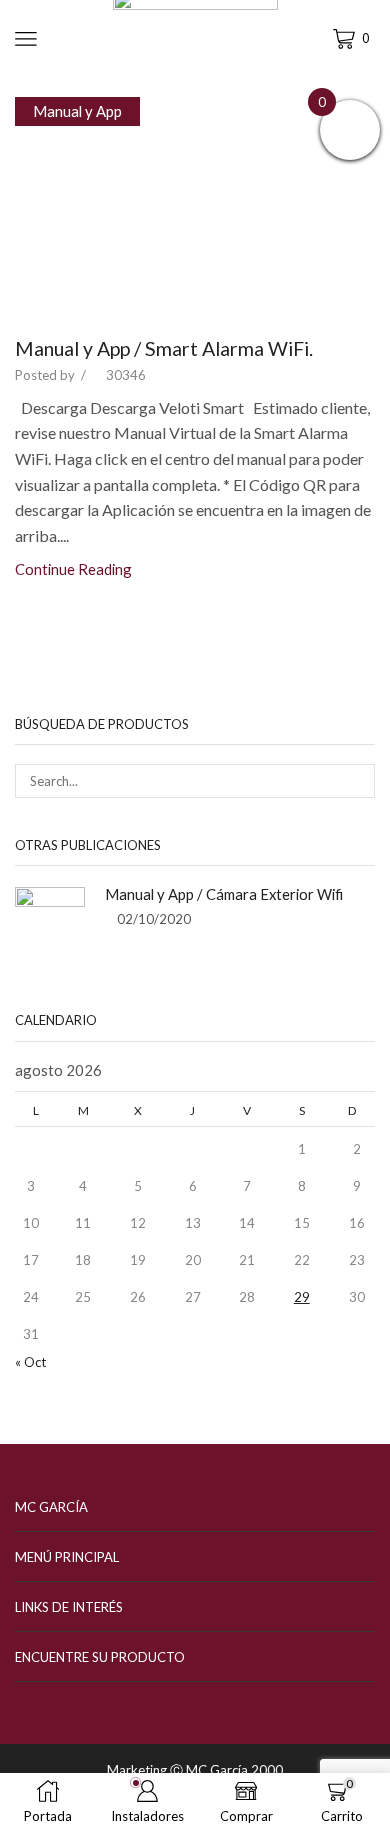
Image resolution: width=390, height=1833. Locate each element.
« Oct (30, 1362)
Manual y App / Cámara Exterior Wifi (224, 894)
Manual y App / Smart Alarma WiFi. (164, 348)
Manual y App (77, 111)
